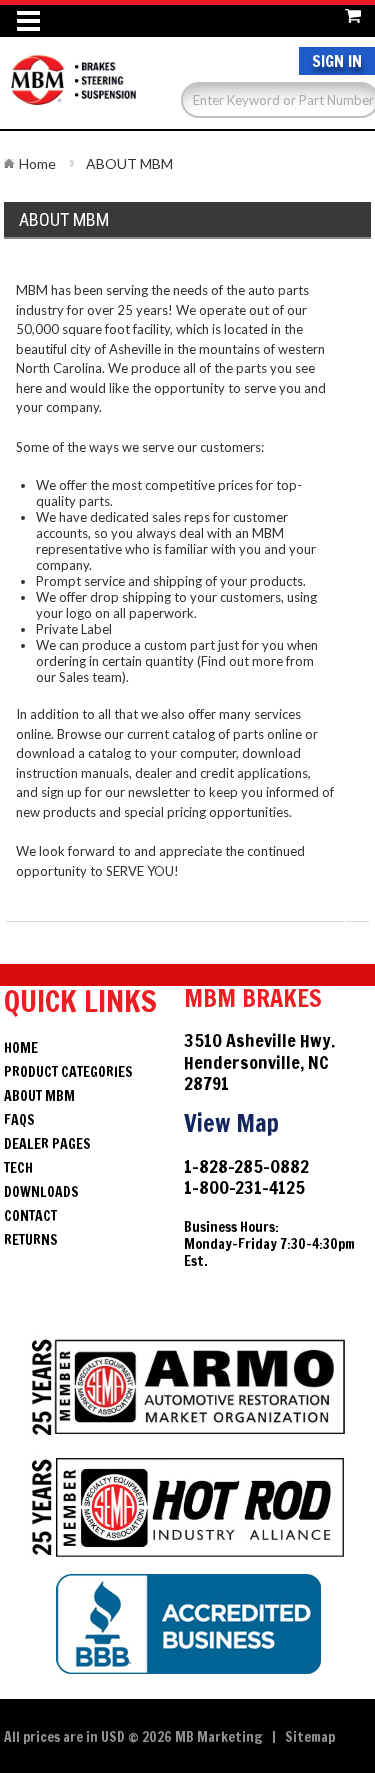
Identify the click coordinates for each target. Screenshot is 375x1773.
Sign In (337, 61)
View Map (231, 1123)
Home (37, 163)
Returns (31, 1240)
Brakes (74, 90)
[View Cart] (353, 12)
